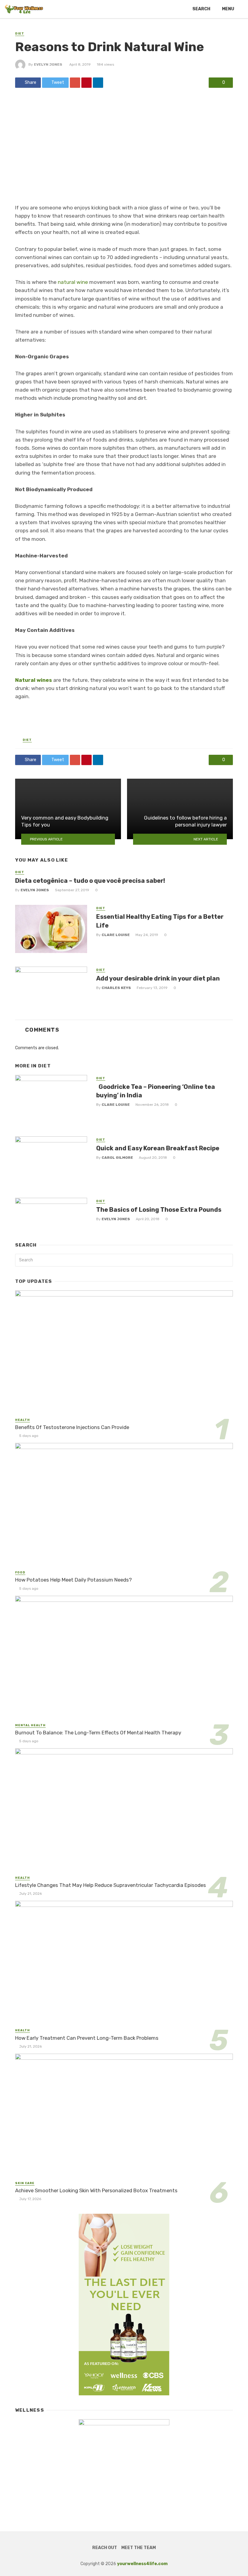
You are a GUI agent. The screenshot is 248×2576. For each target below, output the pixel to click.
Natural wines (34, 680)
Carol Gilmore (117, 1158)
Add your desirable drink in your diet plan (158, 978)
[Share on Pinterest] (86, 83)
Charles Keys (116, 988)
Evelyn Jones (48, 64)
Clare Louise (116, 935)
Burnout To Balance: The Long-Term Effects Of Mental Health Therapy (98, 1733)
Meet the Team (139, 2548)
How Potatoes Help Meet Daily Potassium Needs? (73, 1580)
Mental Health (30, 1725)
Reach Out (105, 2548)
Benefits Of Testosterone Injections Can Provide (72, 1427)
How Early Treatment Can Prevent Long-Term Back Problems (87, 2038)
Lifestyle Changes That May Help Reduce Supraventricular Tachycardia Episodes (111, 1885)
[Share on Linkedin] (98, 83)
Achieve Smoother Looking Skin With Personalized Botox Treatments (96, 2190)
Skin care (25, 2183)
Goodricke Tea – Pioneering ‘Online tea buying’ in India (156, 1091)
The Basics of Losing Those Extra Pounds (159, 1210)
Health (23, 1420)
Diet (20, 34)
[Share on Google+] (75, 83)
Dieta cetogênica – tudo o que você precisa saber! (90, 881)
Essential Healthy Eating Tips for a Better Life (160, 921)
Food (20, 1572)
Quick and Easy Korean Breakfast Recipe (158, 1148)
